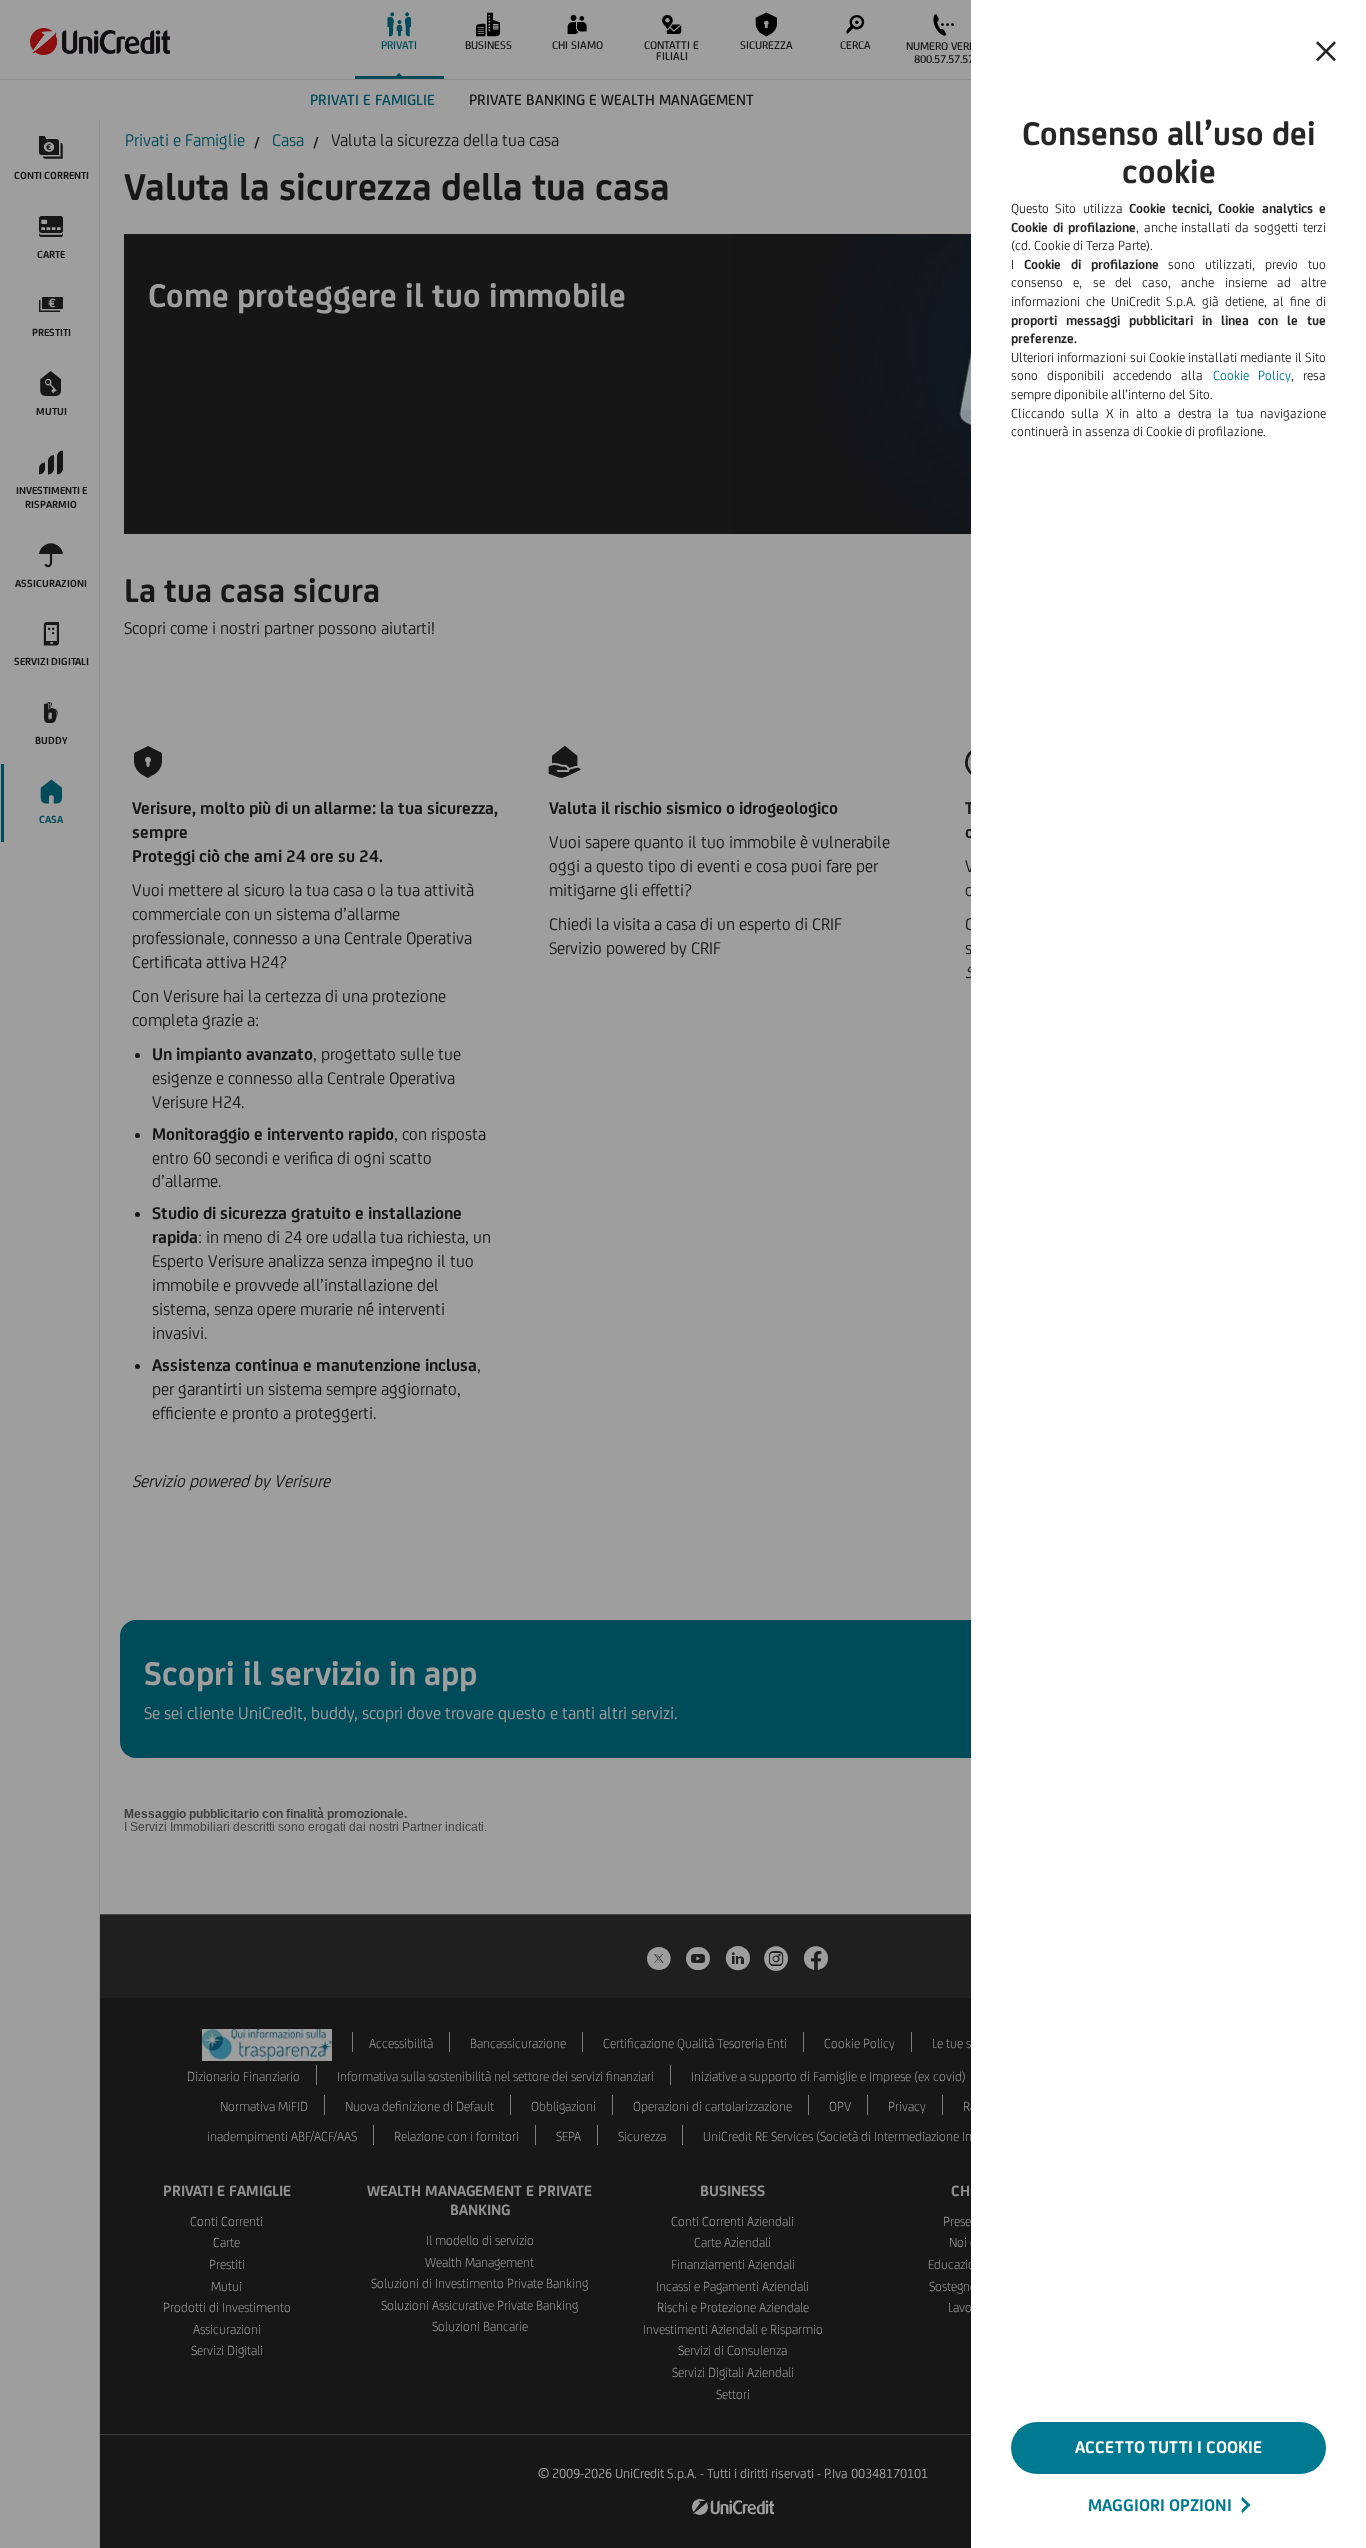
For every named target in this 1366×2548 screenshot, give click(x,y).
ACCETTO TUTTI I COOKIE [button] (1168, 2447)
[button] (1326, 52)
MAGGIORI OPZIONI (1160, 2505)
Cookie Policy (1252, 375)
